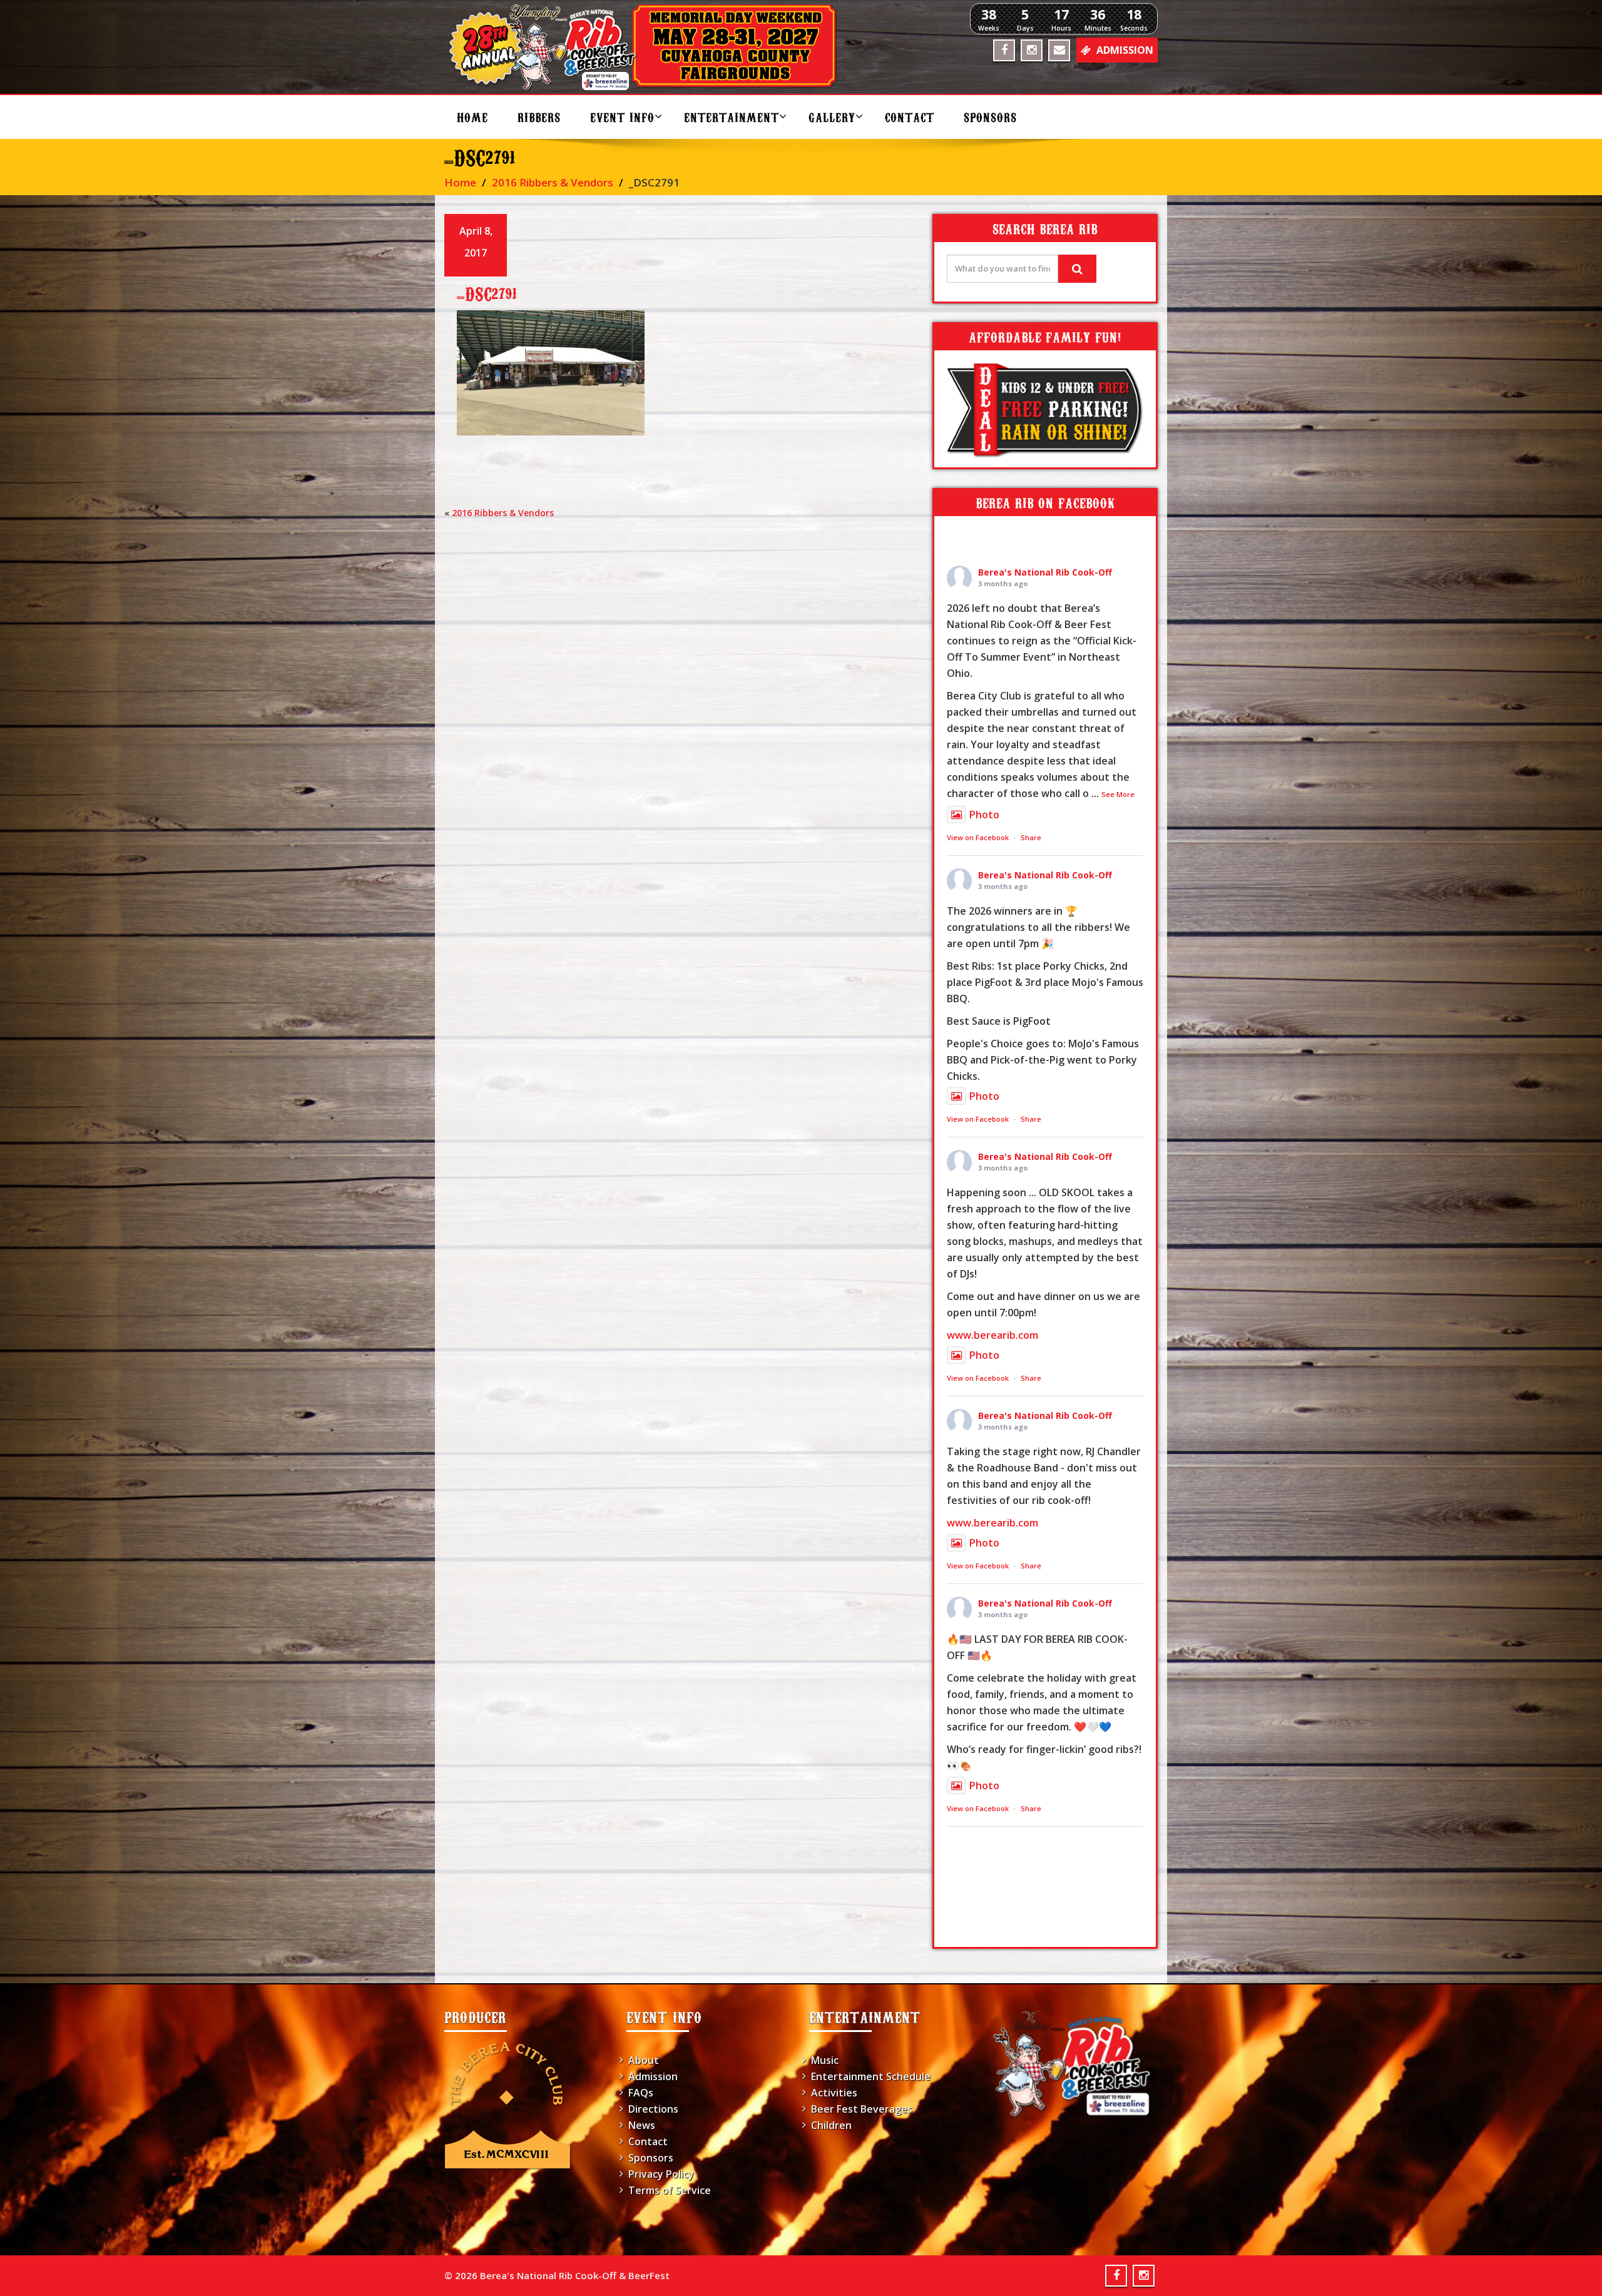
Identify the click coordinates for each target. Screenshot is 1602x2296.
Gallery (832, 117)
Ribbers (539, 117)
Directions (653, 2109)
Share (1031, 837)
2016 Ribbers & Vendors (553, 182)
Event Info (622, 117)
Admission (653, 2076)
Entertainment (732, 117)
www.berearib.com (992, 1335)
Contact (910, 117)
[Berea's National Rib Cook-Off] (649, 47)
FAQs (641, 2093)
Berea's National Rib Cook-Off (1045, 572)
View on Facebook (978, 837)
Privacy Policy (661, 2174)
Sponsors (990, 117)
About (644, 2060)
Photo (984, 815)
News (642, 2125)
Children (831, 2125)
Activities (834, 2093)
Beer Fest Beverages (862, 2109)
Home (472, 117)
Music (825, 2060)
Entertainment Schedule (871, 2076)
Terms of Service (670, 2190)
